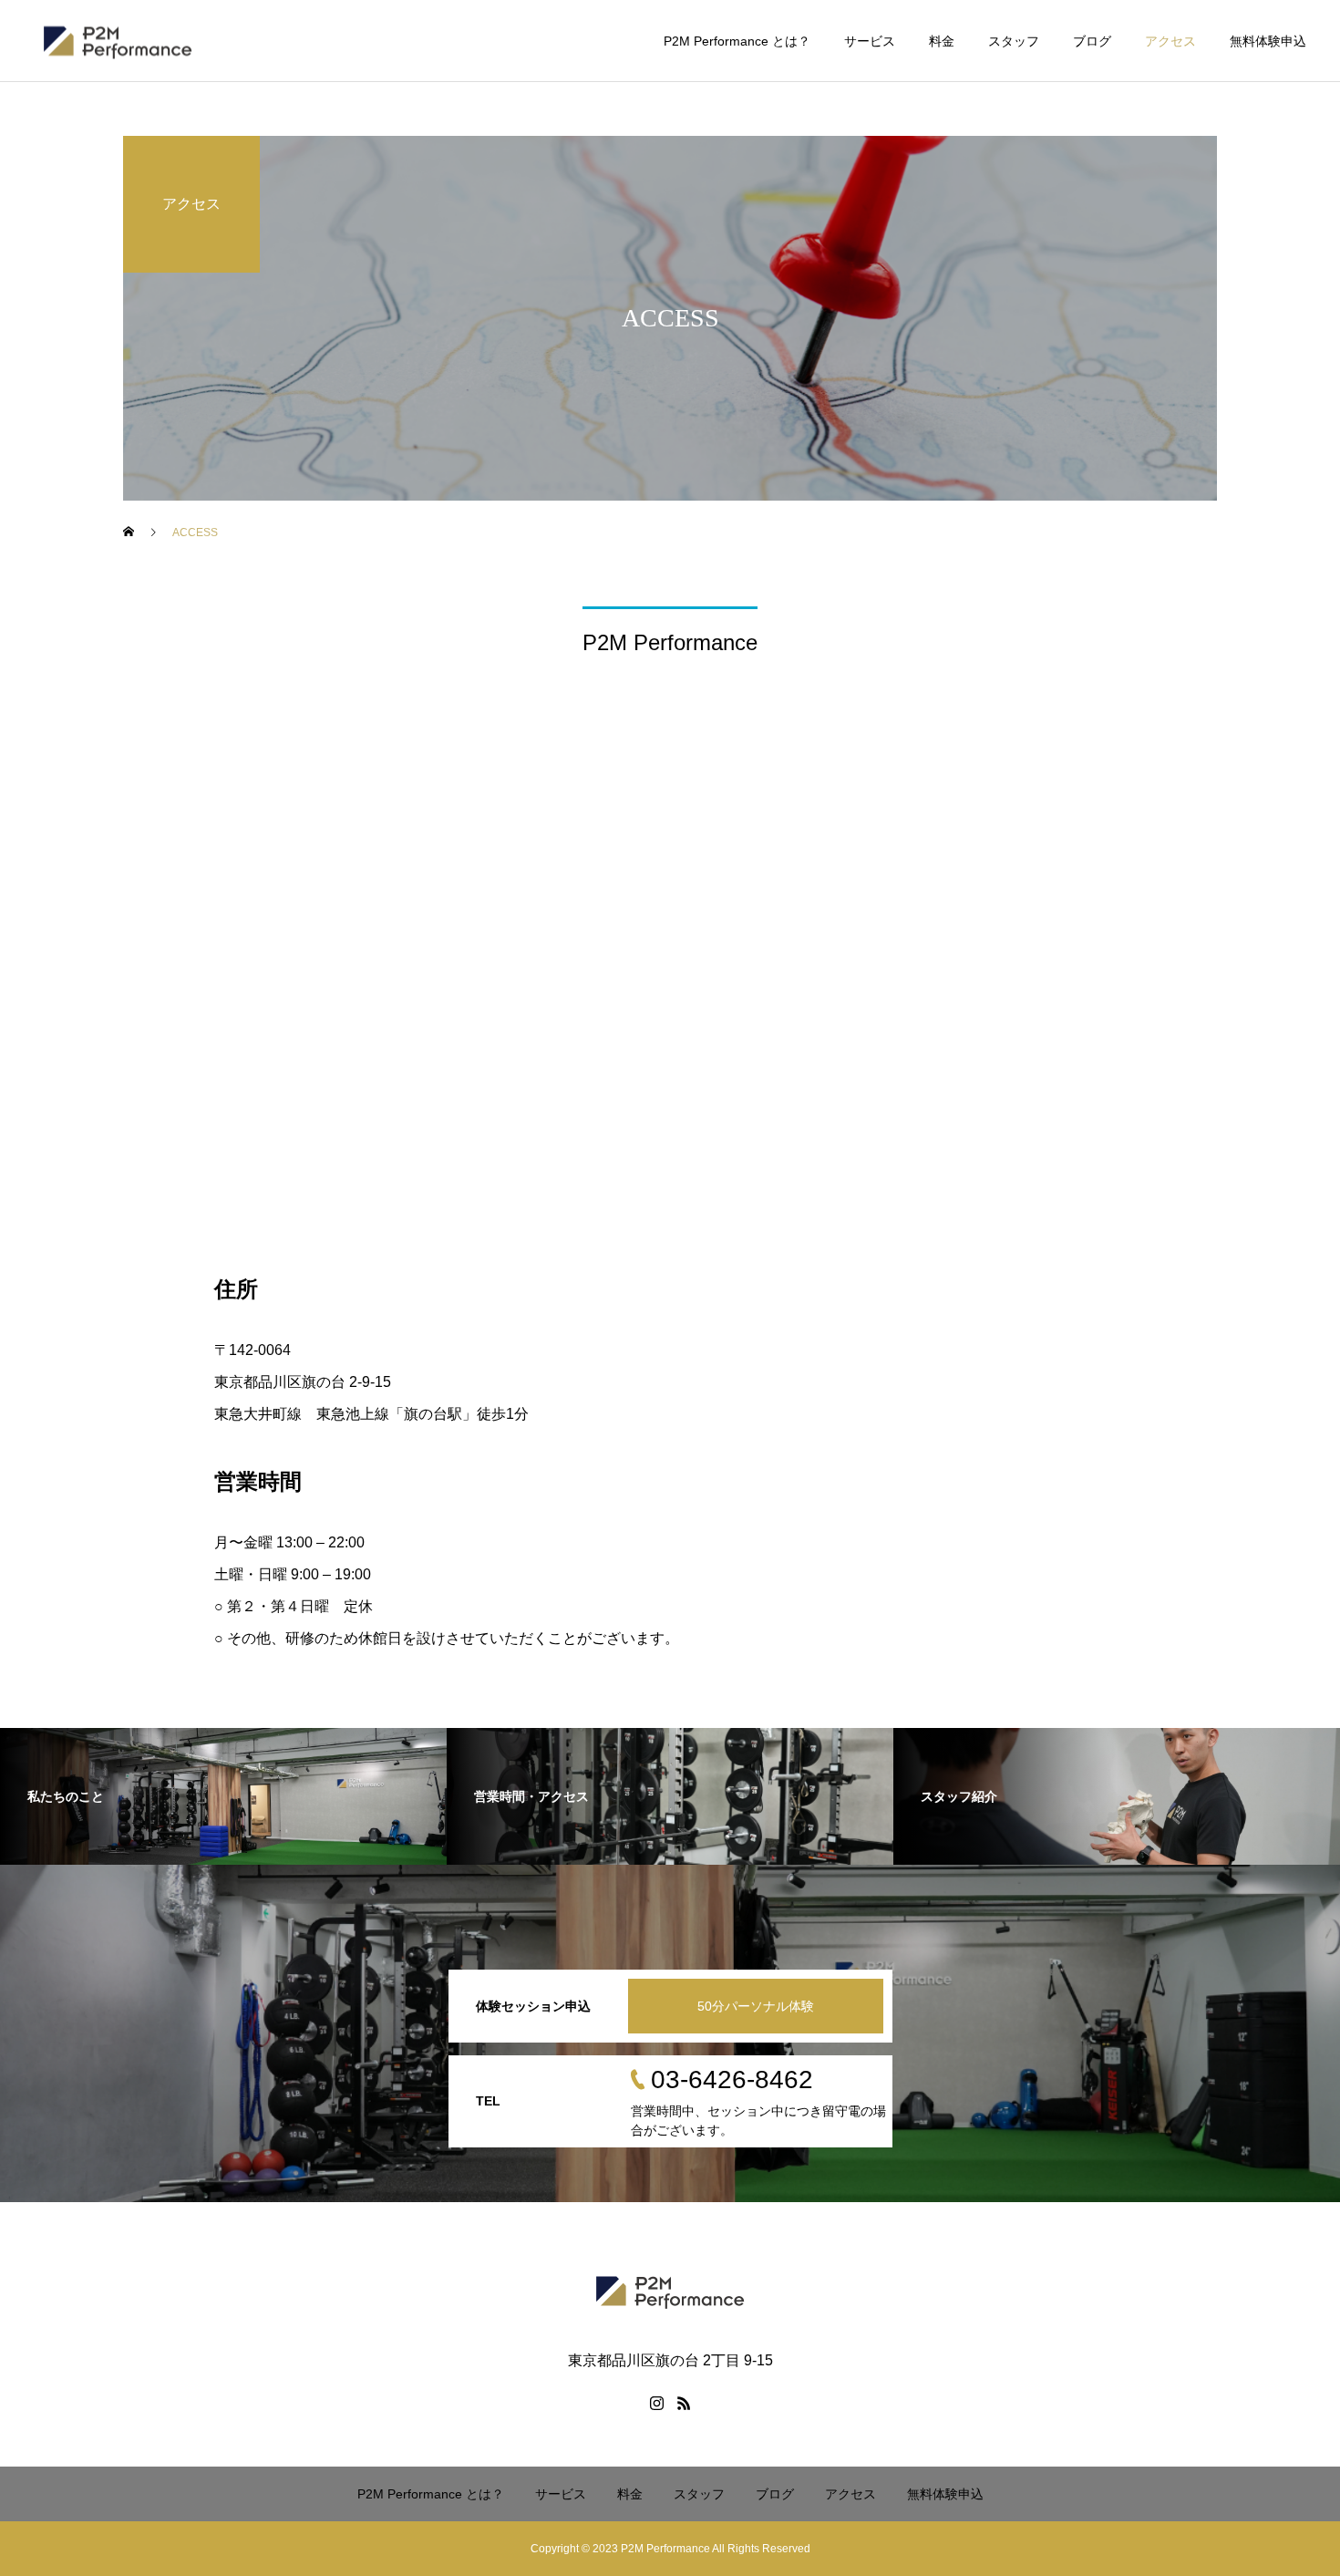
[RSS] (684, 2403)
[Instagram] (656, 2403)
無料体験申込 (1268, 41)
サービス (870, 41)
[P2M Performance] (118, 41)
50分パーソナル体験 (756, 2006)
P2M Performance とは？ (737, 41)
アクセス (1170, 41)
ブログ (1092, 41)
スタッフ (1014, 41)
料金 (942, 41)
